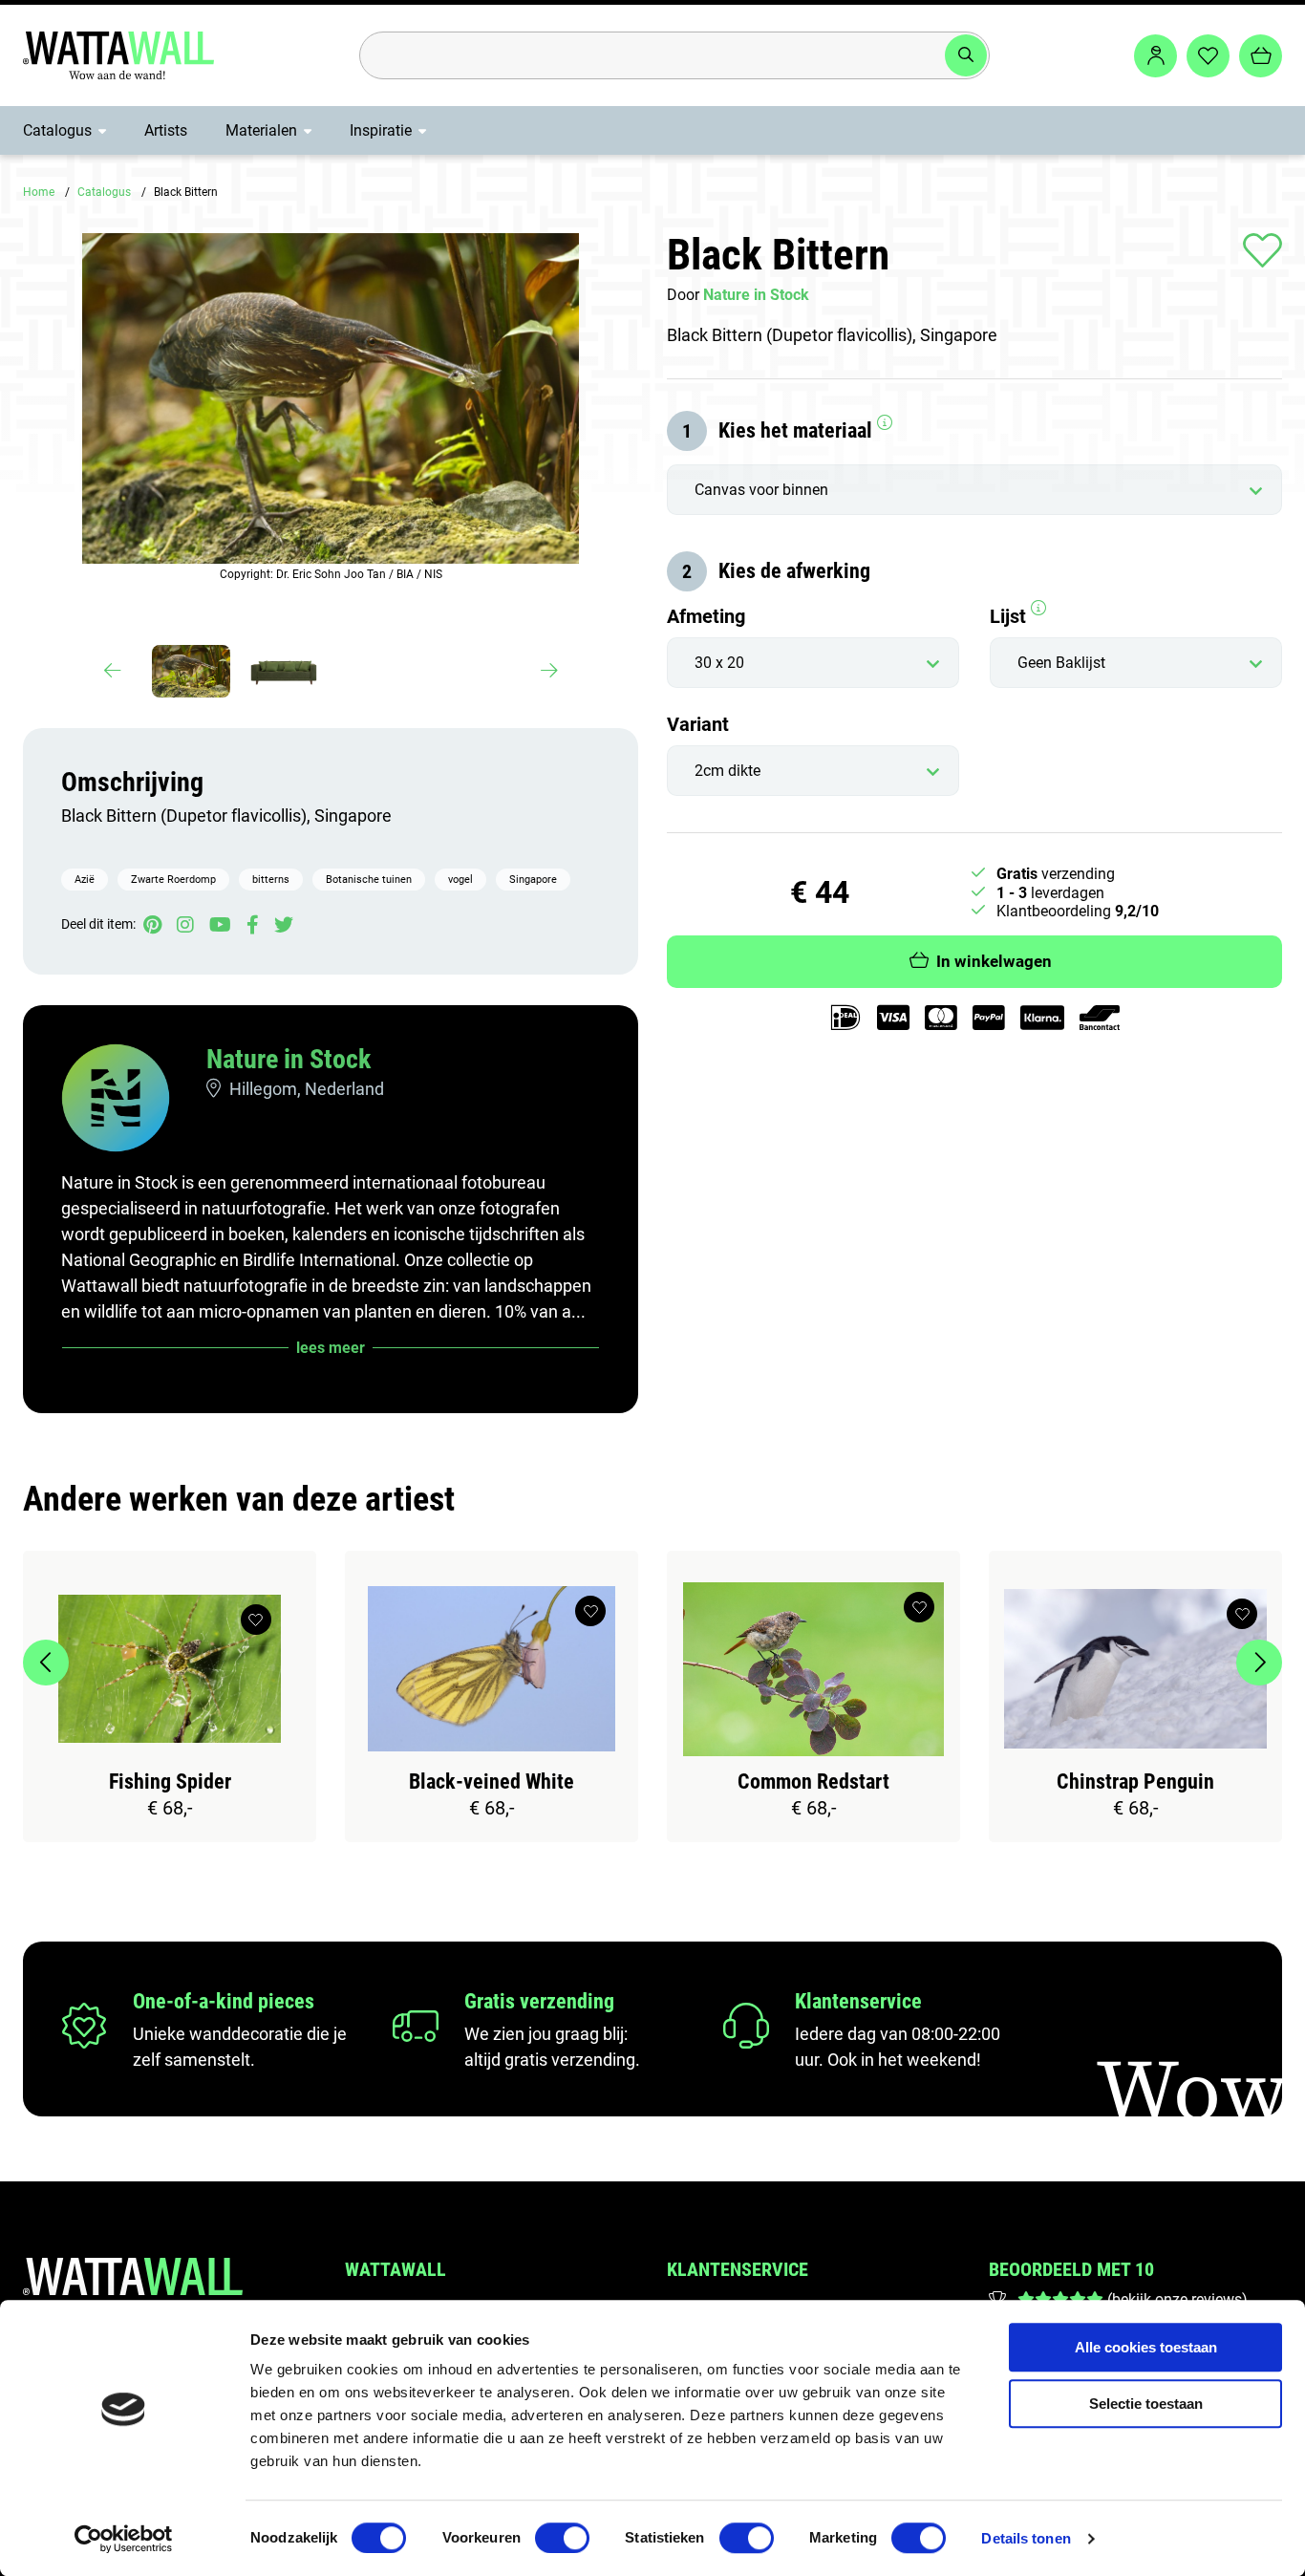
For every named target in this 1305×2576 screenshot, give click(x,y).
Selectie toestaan (1146, 2404)
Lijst (1010, 616)
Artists (166, 130)
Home (39, 192)
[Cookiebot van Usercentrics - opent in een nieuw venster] (124, 2539)
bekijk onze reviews (1177, 2299)
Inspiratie (381, 130)
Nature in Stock (289, 1059)
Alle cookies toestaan (1146, 2347)
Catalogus (57, 130)
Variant (698, 724)
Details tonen (1026, 2538)
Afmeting (706, 616)
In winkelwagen (994, 961)
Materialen (261, 130)
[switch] (562, 2538)
